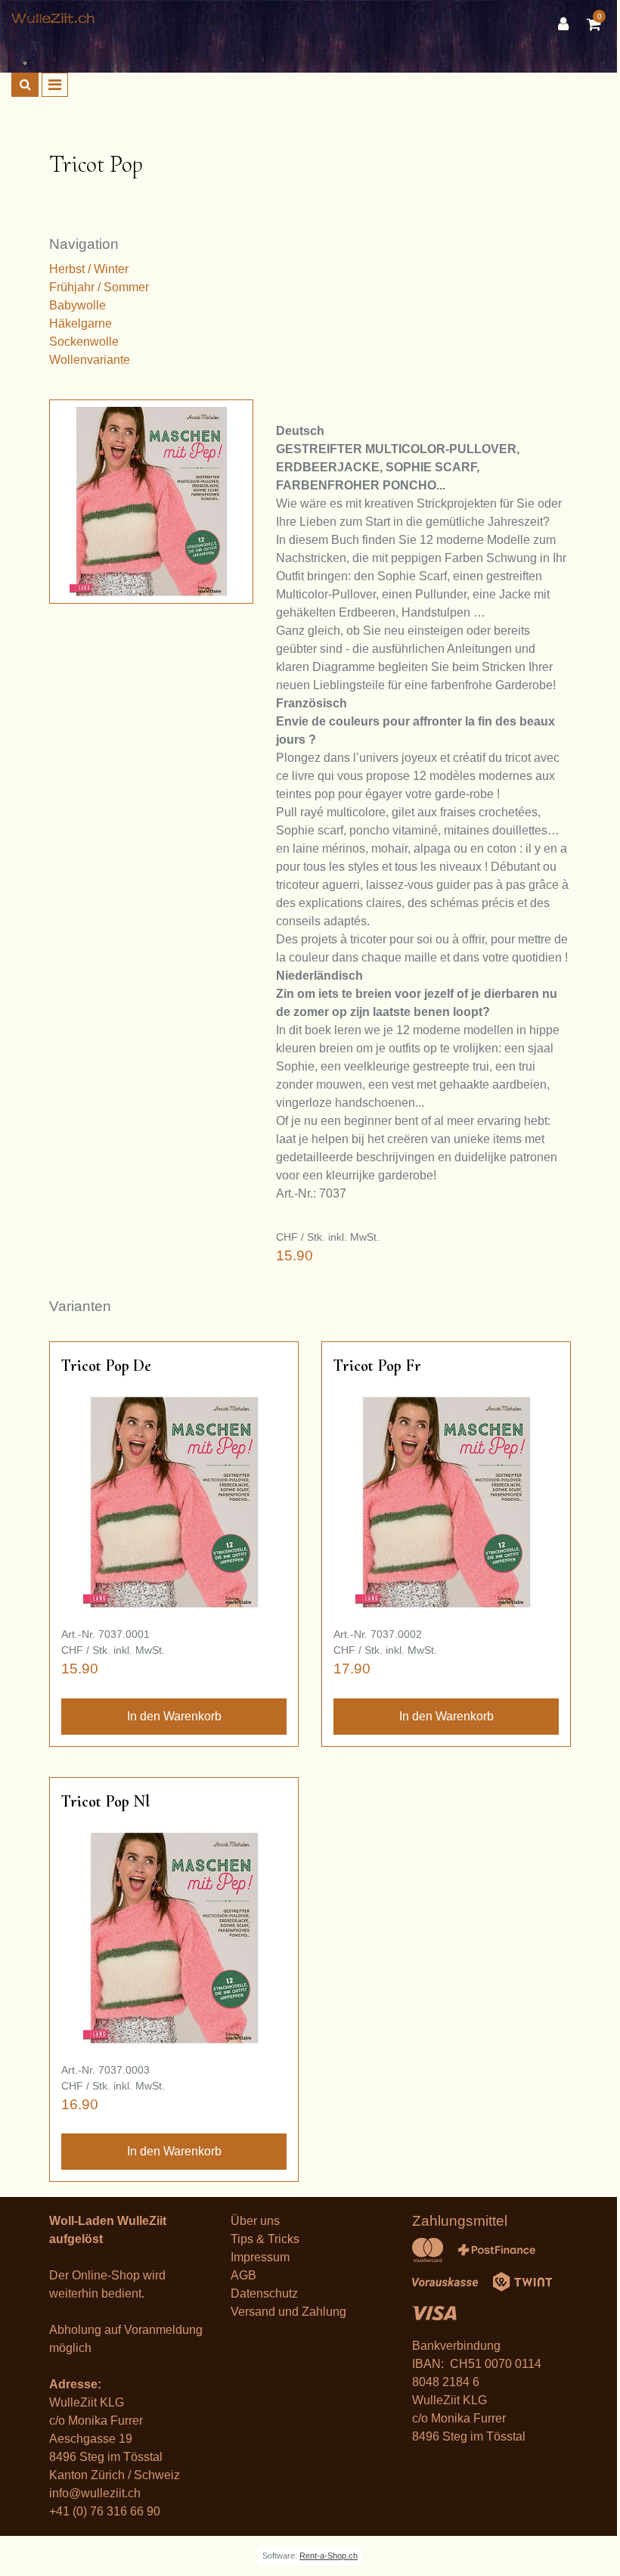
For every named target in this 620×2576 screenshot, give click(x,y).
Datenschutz (264, 2293)
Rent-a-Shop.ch (329, 2556)
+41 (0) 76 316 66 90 (105, 2511)
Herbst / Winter (89, 269)
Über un (252, 2221)
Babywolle (77, 305)
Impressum (260, 2257)
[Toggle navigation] (55, 85)
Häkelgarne (81, 323)
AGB (243, 2275)
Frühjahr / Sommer (99, 287)
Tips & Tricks (265, 2239)
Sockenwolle (84, 342)
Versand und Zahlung (288, 2312)
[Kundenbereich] (567, 24)
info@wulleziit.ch (95, 2493)
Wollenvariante (90, 360)
